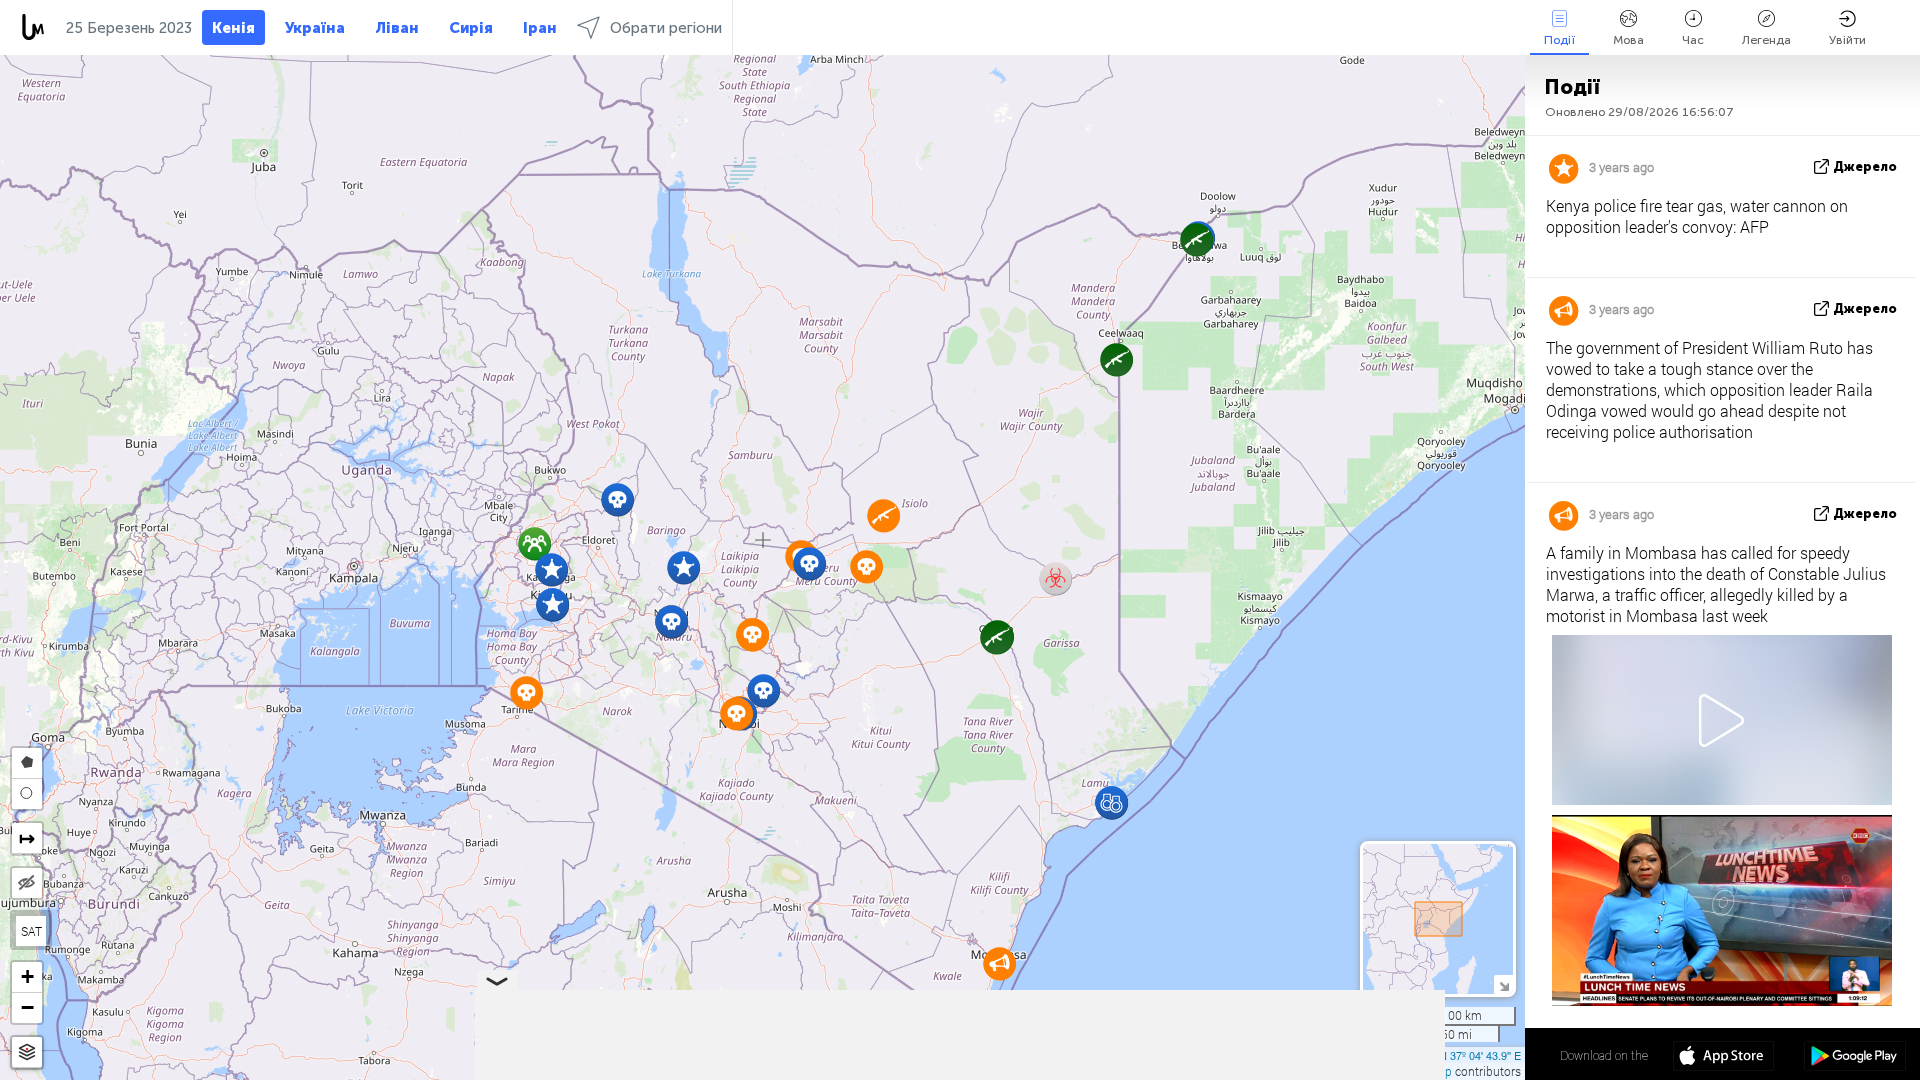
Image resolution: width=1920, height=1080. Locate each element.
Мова (1628, 40)
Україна (315, 28)
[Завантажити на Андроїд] (1854, 1058)
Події (1559, 40)
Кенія (233, 28)
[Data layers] (27, 1052)
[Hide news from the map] (27, 883)
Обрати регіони (666, 28)
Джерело (1865, 166)
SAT (31, 931)
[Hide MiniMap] (1503, 984)
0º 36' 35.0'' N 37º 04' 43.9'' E (1451, 1055)
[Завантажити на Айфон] (1723, 1058)
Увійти (1847, 40)
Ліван (397, 28)
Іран (540, 28)
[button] (617, 499)
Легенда (1766, 40)
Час (1693, 40)
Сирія (471, 28)
